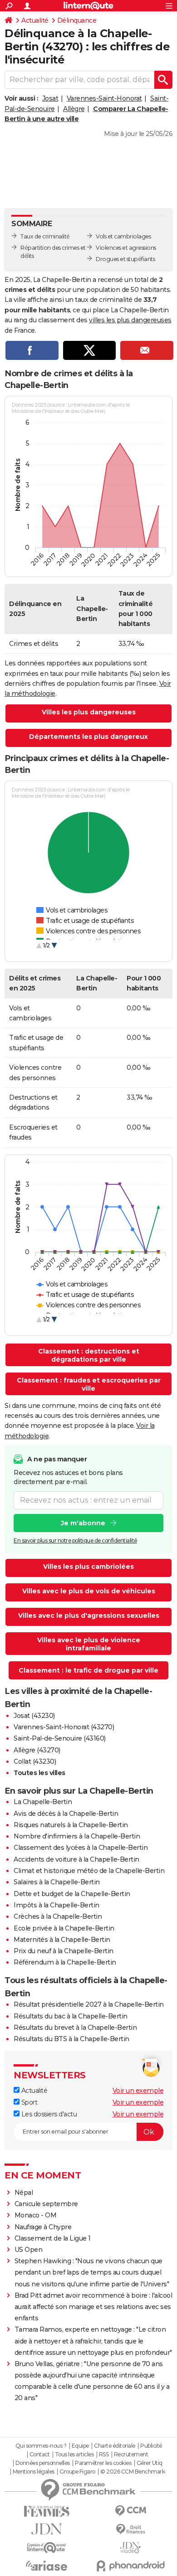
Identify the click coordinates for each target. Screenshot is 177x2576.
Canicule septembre (46, 2204)
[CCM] (130, 2511)
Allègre (74, 109)
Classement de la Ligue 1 (53, 2238)
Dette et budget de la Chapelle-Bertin (72, 1894)
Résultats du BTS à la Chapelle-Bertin (71, 2039)
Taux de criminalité (45, 236)
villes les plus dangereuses (130, 320)
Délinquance (77, 20)
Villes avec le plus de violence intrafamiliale (89, 1644)
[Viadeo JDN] (130, 2548)
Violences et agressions (126, 248)
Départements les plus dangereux (88, 737)
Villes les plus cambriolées (88, 1567)
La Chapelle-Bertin (43, 1802)
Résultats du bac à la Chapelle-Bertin (71, 2016)
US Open (29, 2250)
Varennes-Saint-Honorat (104, 98)
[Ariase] (47, 2566)
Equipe (80, 2446)
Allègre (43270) (37, 1750)
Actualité (35, 20)
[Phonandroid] (130, 2566)
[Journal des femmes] (47, 2511)
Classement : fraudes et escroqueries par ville (89, 1384)
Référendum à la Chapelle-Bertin (65, 1962)
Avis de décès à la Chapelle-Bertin (66, 1814)
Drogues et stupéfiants (125, 259)
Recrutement (131, 2455)
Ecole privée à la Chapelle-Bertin (64, 1928)
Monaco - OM (36, 2215)
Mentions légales (34, 2472)
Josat (50, 98)
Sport (28, 2102)
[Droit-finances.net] (130, 2530)
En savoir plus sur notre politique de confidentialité (75, 1540)
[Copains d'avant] (47, 2548)
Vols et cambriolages (123, 236)
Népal (24, 2193)
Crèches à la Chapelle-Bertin (58, 1916)
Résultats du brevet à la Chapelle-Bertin (75, 2028)
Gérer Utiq (150, 2463)
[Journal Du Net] (47, 2529)
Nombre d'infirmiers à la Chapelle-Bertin (77, 1836)
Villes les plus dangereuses (89, 712)
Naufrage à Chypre (43, 2227)
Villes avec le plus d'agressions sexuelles (89, 1615)
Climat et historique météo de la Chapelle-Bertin (89, 1871)
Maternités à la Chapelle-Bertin (62, 1940)
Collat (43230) (35, 1761)
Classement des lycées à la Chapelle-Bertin (81, 1848)
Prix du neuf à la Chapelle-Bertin (64, 1951)
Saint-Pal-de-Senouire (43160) (60, 1738)
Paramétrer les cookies (103, 2463)
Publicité (151, 2446)
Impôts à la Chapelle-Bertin (57, 1905)
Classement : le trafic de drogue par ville (88, 1670)
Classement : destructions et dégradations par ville (89, 1355)
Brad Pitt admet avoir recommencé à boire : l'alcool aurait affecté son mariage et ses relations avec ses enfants (93, 2307)
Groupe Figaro (77, 2472)
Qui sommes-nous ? (41, 2446)
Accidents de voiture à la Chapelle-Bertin (76, 1859)
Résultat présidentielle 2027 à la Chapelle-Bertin (89, 2004)
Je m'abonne (83, 1523)
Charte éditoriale (115, 2446)
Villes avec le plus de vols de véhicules (89, 1591)
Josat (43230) (34, 1716)
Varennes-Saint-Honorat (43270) (64, 1727)
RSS (104, 2455)
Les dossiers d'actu (48, 2114)
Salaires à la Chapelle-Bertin (57, 1882)
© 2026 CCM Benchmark (133, 2472)
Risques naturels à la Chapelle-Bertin (71, 1825)
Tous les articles (74, 2455)
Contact (40, 2455)
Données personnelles (43, 2463)
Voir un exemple (138, 2091)
